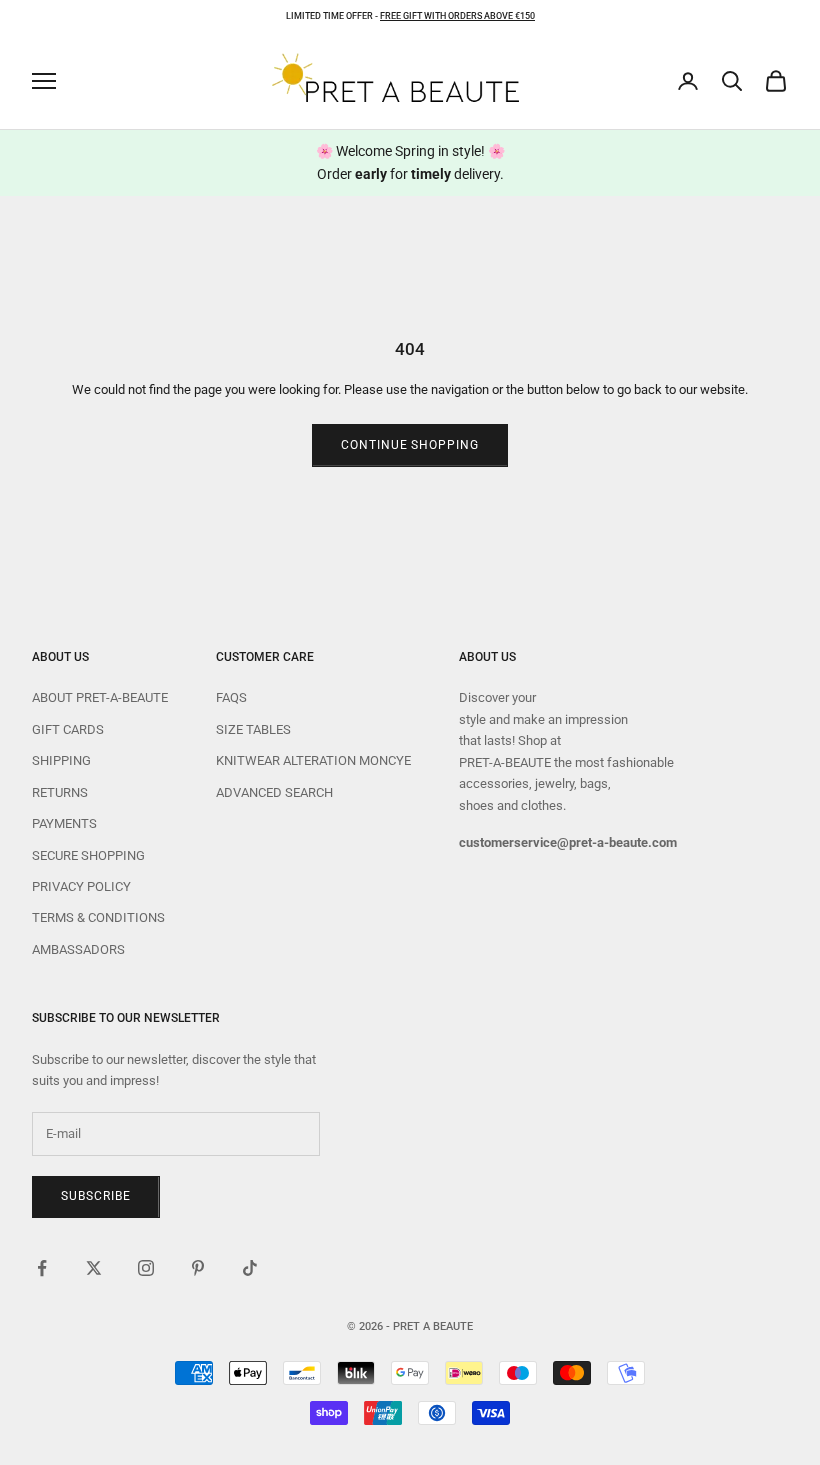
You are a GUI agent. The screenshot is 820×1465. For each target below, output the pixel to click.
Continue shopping (410, 445)
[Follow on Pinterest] (198, 1268)
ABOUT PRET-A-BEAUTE (100, 697)
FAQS (231, 697)
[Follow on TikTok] (250, 1268)
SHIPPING (61, 760)
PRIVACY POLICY (81, 886)
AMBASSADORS (78, 949)
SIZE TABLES (253, 729)
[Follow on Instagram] (146, 1268)
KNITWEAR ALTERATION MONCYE (313, 760)
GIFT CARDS (68, 729)
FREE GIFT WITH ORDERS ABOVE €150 (457, 16)
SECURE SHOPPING (88, 855)
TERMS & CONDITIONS (98, 917)
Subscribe (96, 1196)
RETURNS (60, 792)
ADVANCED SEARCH (274, 792)
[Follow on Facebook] (42, 1268)
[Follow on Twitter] (94, 1268)
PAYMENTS (64, 823)
